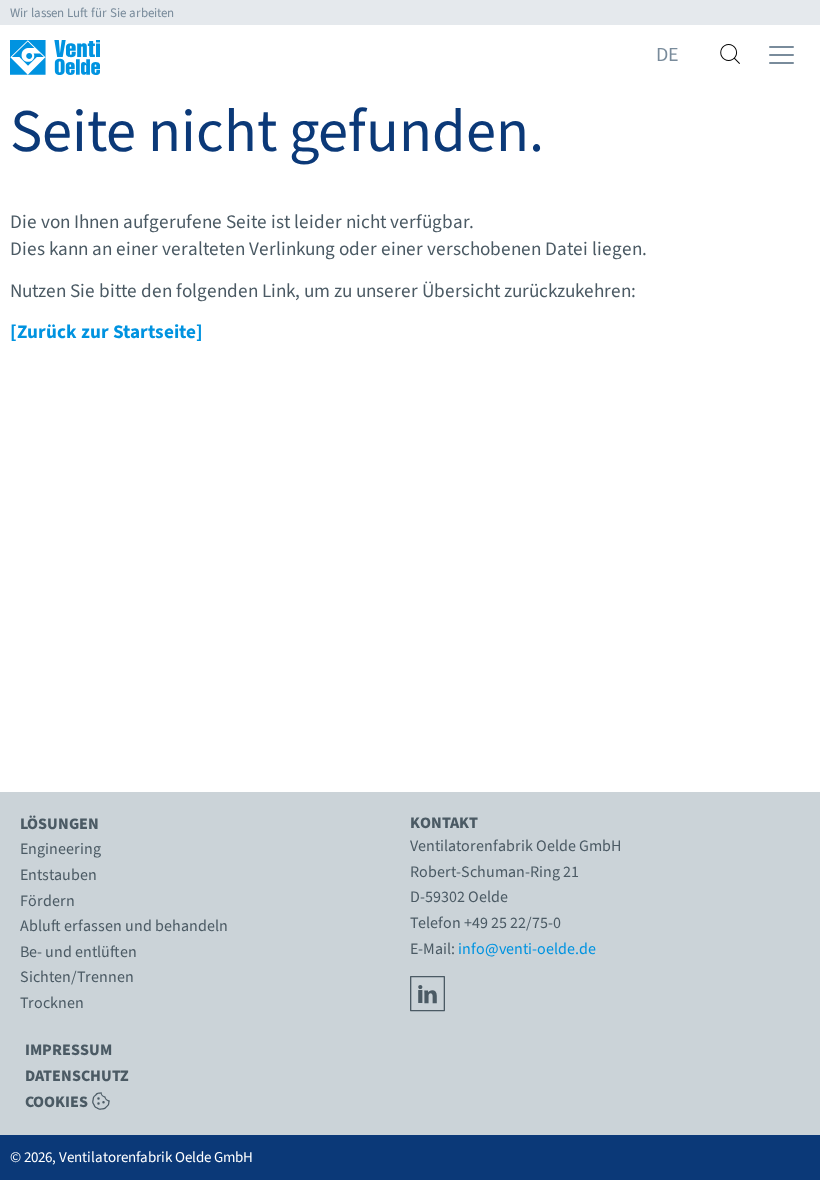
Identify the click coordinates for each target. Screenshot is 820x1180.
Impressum (68, 1050)
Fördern (47, 901)
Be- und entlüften (78, 952)
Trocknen (52, 1003)
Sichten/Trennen (77, 977)
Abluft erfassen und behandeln (124, 926)
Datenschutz (77, 1076)
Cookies (56, 1101)
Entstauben (58, 875)
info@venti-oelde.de (527, 949)
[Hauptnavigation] (781, 55)
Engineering (60, 849)
